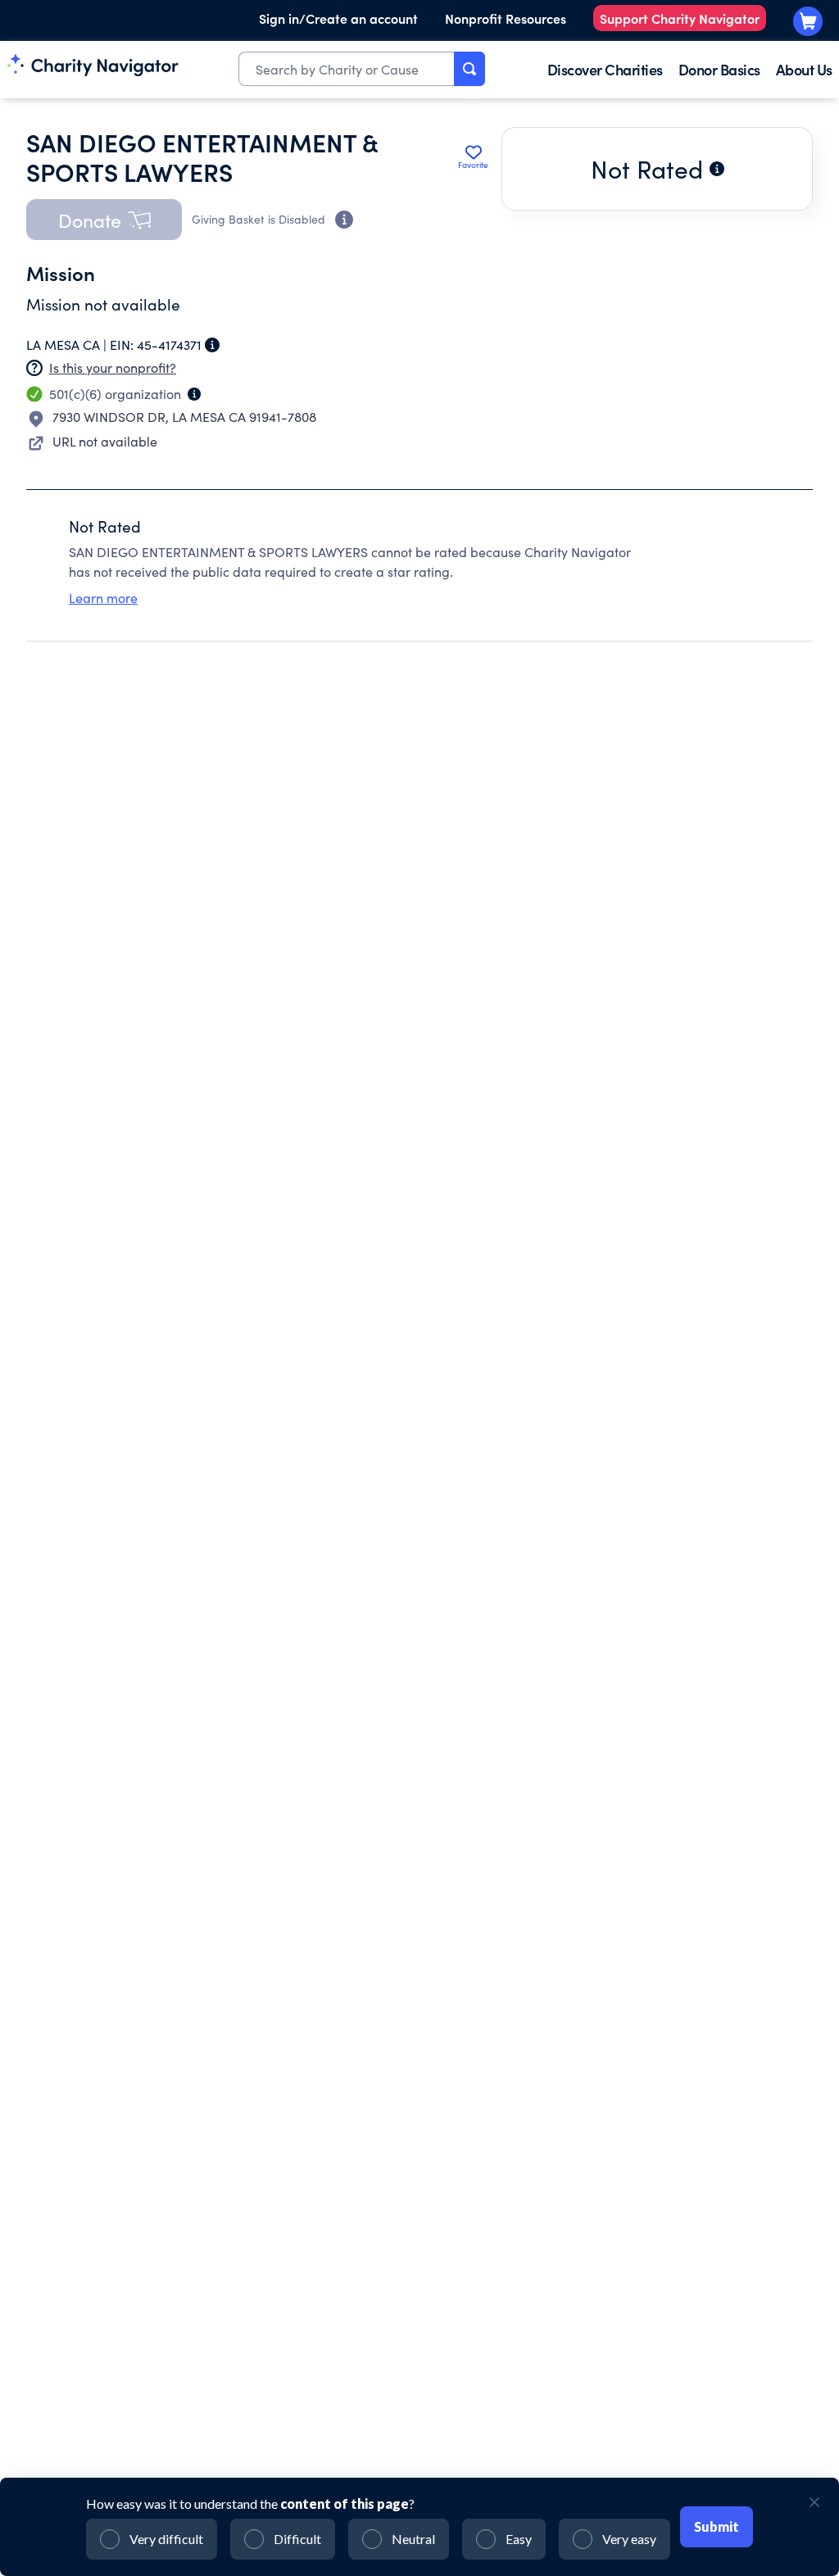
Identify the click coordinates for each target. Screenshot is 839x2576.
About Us (804, 69)
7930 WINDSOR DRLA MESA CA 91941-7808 (184, 417)
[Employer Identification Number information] (212, 345)
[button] (104, 220)
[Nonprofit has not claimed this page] (34, 368)
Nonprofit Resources (506, 18)
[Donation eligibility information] (344, 220)
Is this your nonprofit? (113, 367)
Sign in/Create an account (338, 18)
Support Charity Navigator (680, 18)
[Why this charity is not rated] (717, 169)
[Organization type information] (194, 394)
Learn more (103, 598)
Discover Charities (605, 69)
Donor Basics (719, 69)
